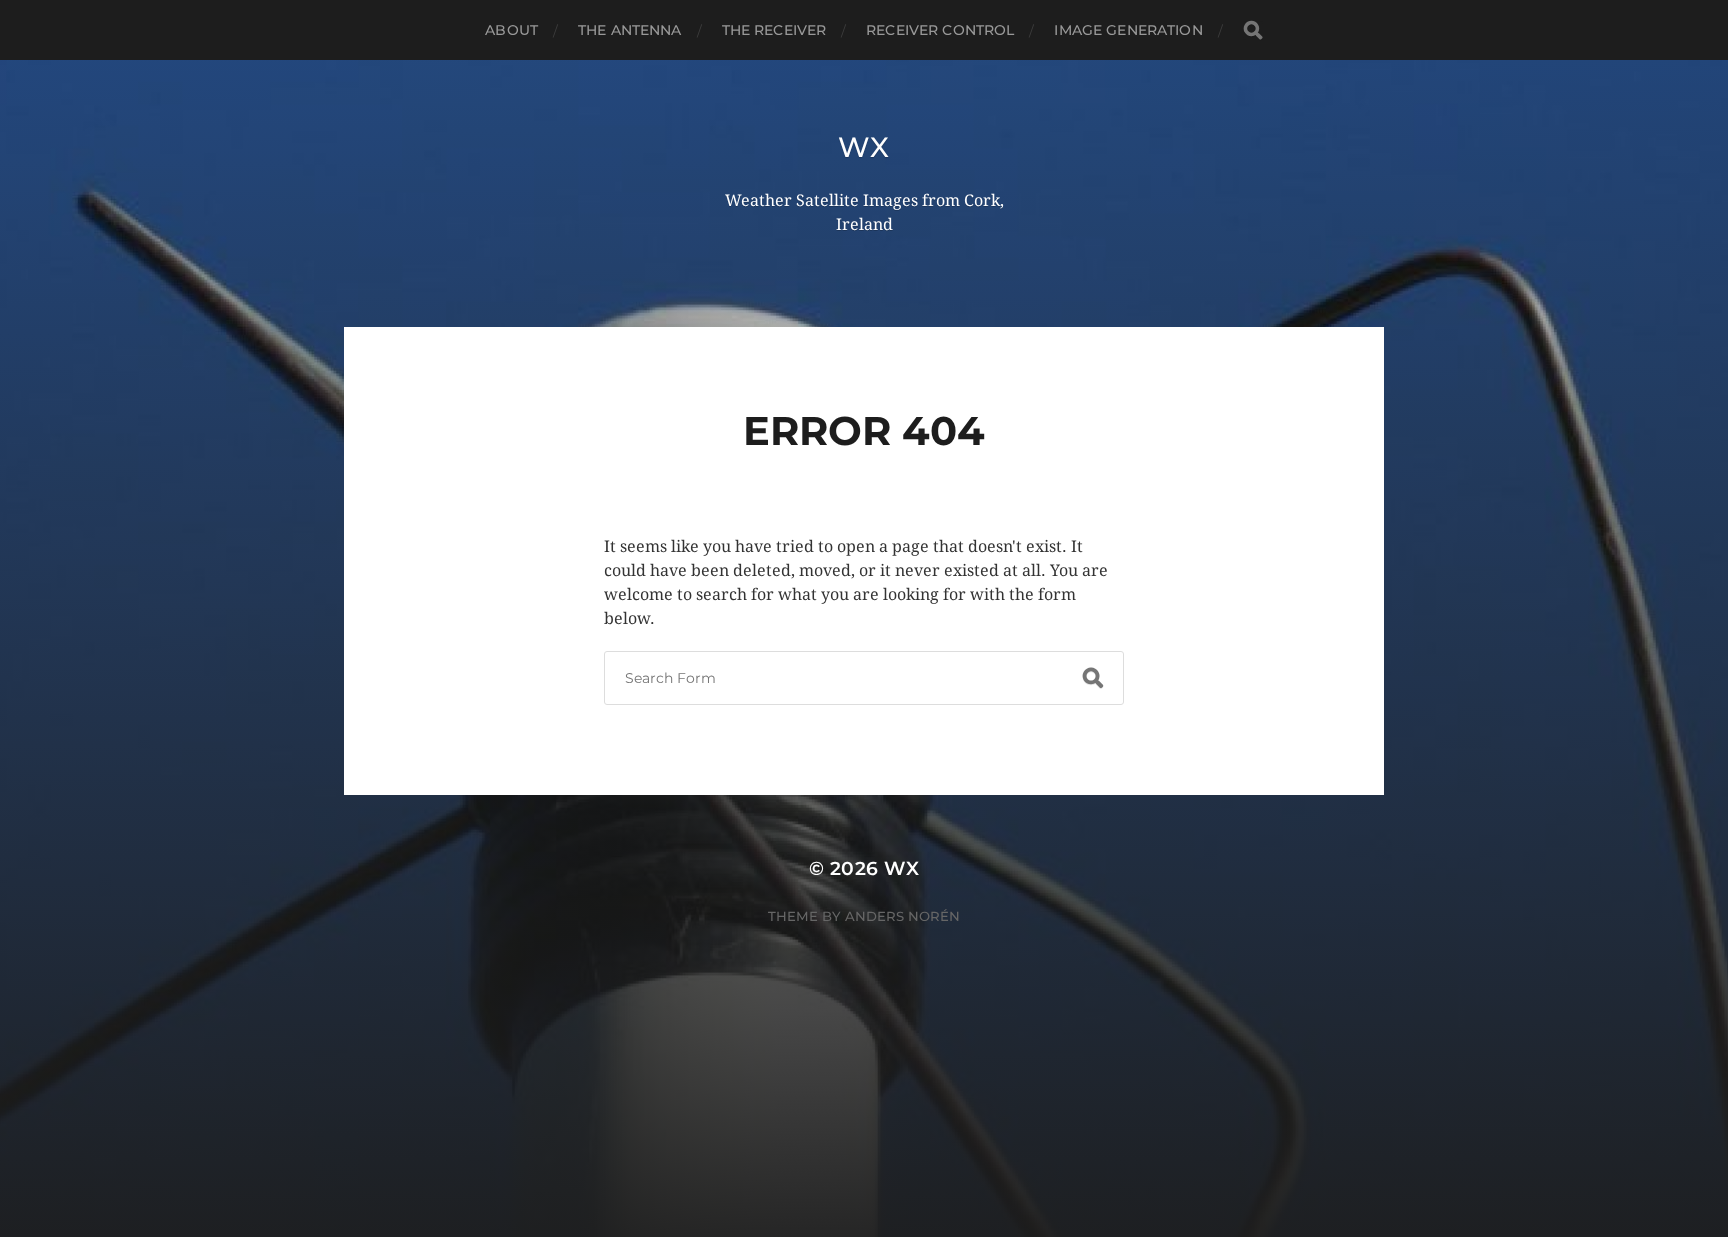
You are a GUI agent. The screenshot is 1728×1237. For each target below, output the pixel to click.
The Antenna (630, 30)
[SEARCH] (1253, 30)
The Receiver (774, 30)
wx (863, 147)
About (511, 30)
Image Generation (1128, 30)
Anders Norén (902, 916)
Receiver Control (940, 30)
